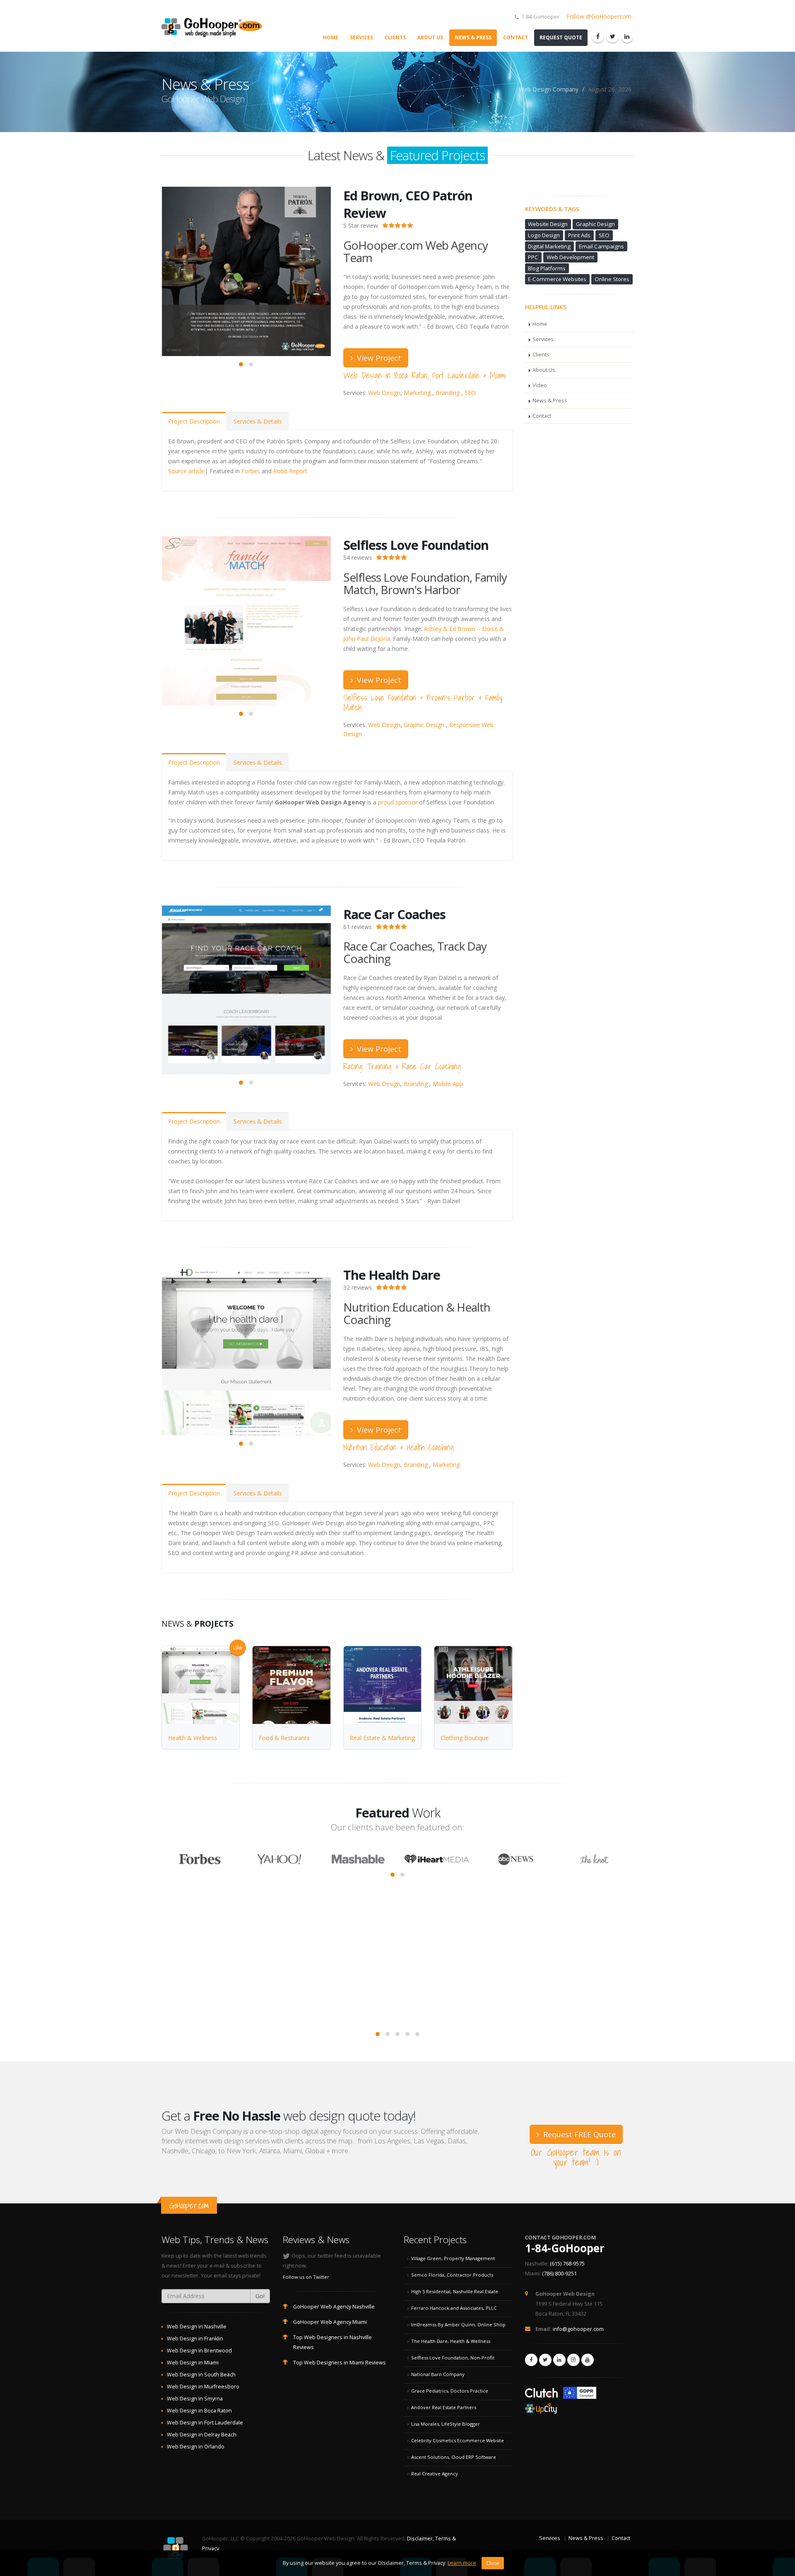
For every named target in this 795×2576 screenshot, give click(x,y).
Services (361, 37)
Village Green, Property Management (453, 2258)
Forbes (251, 471)
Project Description (194, 421)
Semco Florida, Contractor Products (452, 2275)
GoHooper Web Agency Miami (330, 2322)
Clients (395, 37)
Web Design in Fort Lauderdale (205, 2423)
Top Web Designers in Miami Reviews (340, 2363)
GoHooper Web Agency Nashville (334, 2307)
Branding (448, 393)
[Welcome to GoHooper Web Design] (215, 26)
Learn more (462, 2563)
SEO (470, 393)
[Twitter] (612, 36)
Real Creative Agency (435, 2474)
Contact (516, 37)
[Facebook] (598, 36)
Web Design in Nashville (197, 2327)
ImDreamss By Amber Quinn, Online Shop (458, 2324)
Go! (260, 2296)
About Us (430, 37)
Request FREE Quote (578, 2134)
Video (540, 385)
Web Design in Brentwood (199, 2351)
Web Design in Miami (193, 2363)
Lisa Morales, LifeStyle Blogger (446, 2424)
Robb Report (290, 471)
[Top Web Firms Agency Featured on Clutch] (542, 2392)
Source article (186, 471)
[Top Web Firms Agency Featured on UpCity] (542, 2406)
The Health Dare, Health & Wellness (451, 2341)
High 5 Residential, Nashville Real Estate (455, 2291)
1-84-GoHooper (565, 2248)
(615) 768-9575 (567, 2264)
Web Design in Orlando (196, 2447)
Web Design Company (549, 89)
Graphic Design (424, 725)
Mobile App (448, 1084)
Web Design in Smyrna (195, 2399)
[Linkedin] (627, 36)
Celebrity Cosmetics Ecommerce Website (458, 2440)
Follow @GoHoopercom (599, 16)
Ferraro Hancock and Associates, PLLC (454, 2308)
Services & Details (258, 421)
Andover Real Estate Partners (444, 2407)
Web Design (384, 393)
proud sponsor (398, 802)
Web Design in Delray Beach (202, 2435)
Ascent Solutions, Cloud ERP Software (454, 2457)
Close (493, 2563)
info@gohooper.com (578, 2329)
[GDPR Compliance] (580, 2392)
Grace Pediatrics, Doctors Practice (450, 2391)
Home (331, 37)
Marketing (417, 393)
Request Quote (561, 37)
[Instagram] (573, 2360)
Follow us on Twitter (306, 2277)
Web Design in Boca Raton (199, 2411)
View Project (378, 358)
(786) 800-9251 (559, 2274)
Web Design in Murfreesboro (203, 2387)
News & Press (473, 37)
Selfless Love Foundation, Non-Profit (453, 2358)
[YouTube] (588, 2360)
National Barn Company (438, 2374)
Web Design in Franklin (195, 2339)
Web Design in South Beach (201, 2375)
